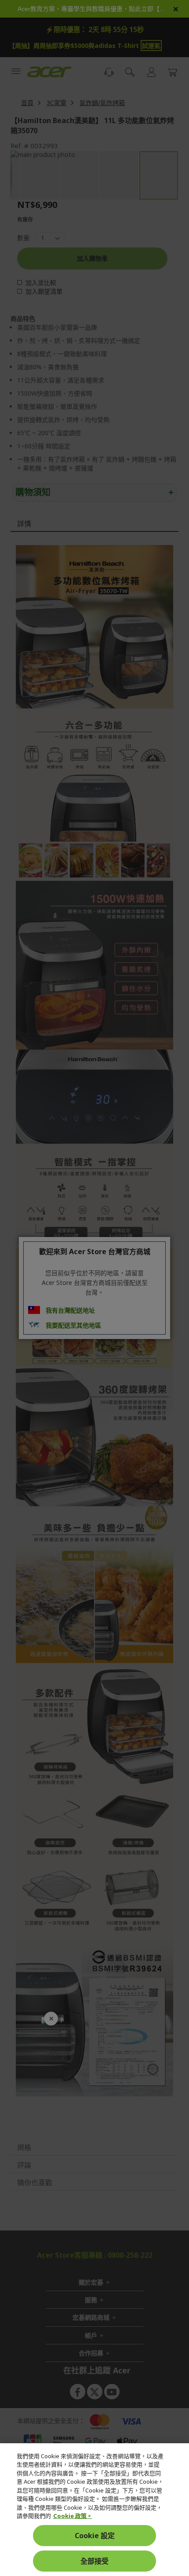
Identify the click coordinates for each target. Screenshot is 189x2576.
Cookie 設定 (95, 2536)
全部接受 (94, 2561)
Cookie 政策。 (73, 2516)
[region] (94, 2510)
